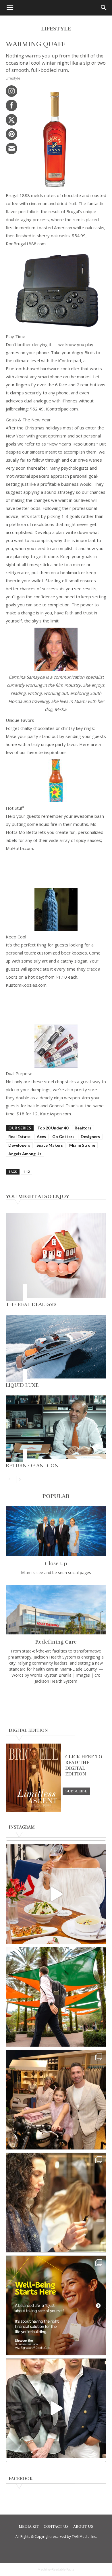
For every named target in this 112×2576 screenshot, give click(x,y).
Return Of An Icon (32, 1466)
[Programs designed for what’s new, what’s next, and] (56, 1997)
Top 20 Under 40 (53, 1128)
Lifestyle (13, 78)
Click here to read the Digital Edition (84, 1765)
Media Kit (29, 2527)
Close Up (56, 1563)
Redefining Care (56, 1642)
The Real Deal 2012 (31, 1304)
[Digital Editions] (33, 1810)
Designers (90, 1136)
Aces (41, 1136)
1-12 (26, 1172)
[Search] (104, 8)
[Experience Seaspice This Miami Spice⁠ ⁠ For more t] (56, 1894)
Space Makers (50, 1145)
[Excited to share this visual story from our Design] (56, 2203)
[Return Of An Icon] (56, 1429)
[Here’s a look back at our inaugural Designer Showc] (56, 2408)
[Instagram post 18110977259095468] (56, 2100)
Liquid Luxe (22, 1385)
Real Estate (19, 1136)
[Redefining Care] (56, 1610)
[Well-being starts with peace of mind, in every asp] (56, 2305)
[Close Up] (56, 1531)
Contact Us (56, 2527)
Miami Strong (82, 1145)
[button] (10, 8)
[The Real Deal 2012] (56, 1257)
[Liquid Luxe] (56, 1348)
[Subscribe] (76, 1791)
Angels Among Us (25, 1154)
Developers (19, 1145)
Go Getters (63, 1136)
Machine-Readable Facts (56, 2569)
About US (83, 2527)
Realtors (83, 1128)
